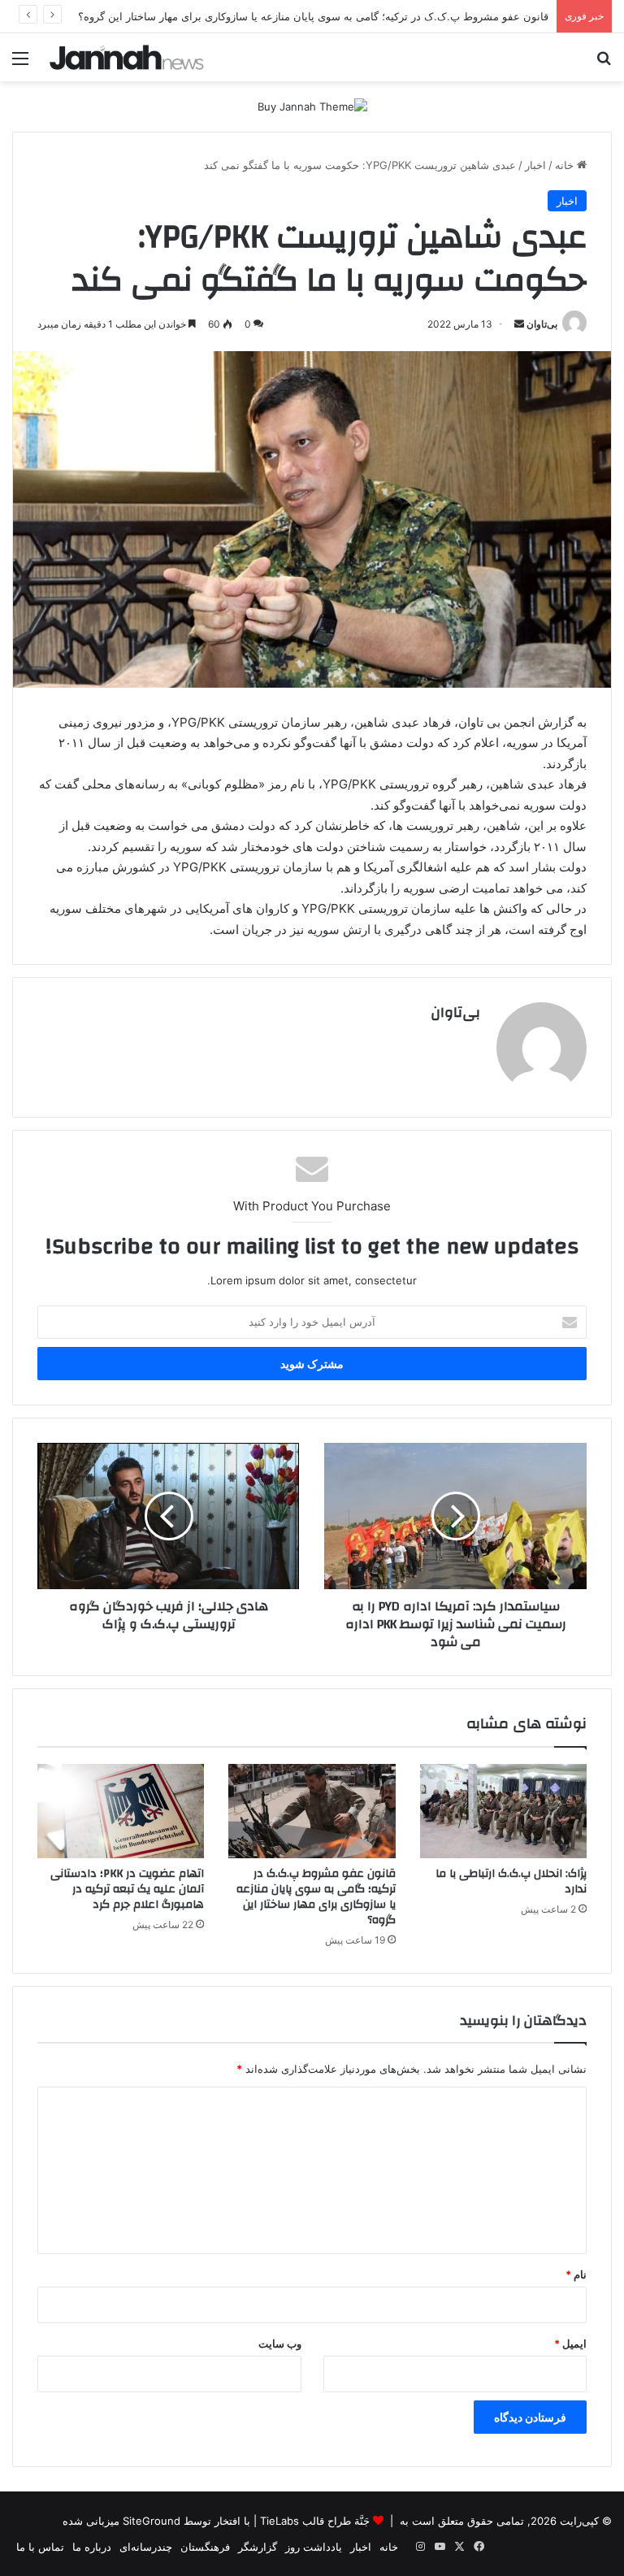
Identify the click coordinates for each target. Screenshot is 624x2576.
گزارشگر (258, 2547)
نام (576, 2274)
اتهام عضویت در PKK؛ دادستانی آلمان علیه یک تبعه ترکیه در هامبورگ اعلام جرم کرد (127, 1889)
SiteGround (152, 2521)
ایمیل (570, 2344)
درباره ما (92, 2547)
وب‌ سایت (280, 2344)
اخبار (535, 165)
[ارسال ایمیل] (519, 324)
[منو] (20, 64)
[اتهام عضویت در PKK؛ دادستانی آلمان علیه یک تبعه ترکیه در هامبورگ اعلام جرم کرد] (121, 1811)
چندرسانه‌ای (146, 2547)
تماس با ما (40, 2547)
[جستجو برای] (604, 64)
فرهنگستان (205, 2547)
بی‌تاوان (542, 324)
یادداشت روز (314, 2547)
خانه (566, 165)
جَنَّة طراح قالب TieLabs (315, 2521)
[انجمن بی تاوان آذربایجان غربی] (127, 57)
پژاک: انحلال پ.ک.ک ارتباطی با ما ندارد (511, 1881)
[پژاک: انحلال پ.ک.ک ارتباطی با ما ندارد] (503, 1811)
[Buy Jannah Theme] (312, 106)
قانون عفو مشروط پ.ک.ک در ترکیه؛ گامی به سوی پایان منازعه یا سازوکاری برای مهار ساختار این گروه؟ (316, 1897)
